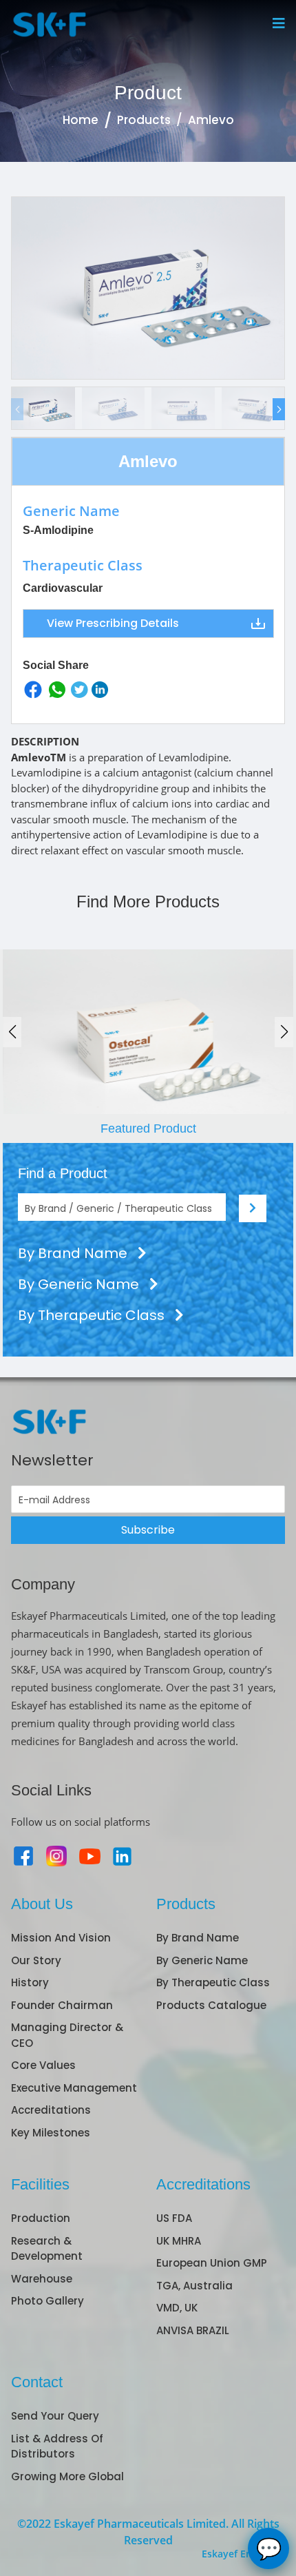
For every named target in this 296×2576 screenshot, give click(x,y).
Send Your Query (55, 2416)
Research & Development (47, 2249)
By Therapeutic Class (93, 1315)
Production (41, 2218)
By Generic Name (80, 1284)
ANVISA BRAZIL (193, 2330)
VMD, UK (177, 2308)
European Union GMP (212, 2263)
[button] (279, 409)
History (30, 1982)
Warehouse (42, 2279)
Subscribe (148, 1530)
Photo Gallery (47, 2301)
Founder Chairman (62, 2005)
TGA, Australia (194, 2286)
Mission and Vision (61, 1938)
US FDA (174, 2218)
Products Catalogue (211, 2005)
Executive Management (74, 2088)
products (144, 120)
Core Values (43, 2065)
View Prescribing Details (113, 623)
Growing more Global (67, 2476)
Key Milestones (51, 2133)
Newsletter (52, 1460)
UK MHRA (179, 2241)
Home (81, 120)
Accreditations (51, 2110)
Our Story (36, 1960)
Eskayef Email (234, 2554)
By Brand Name (74, 1253)
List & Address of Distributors (57, 2446)
